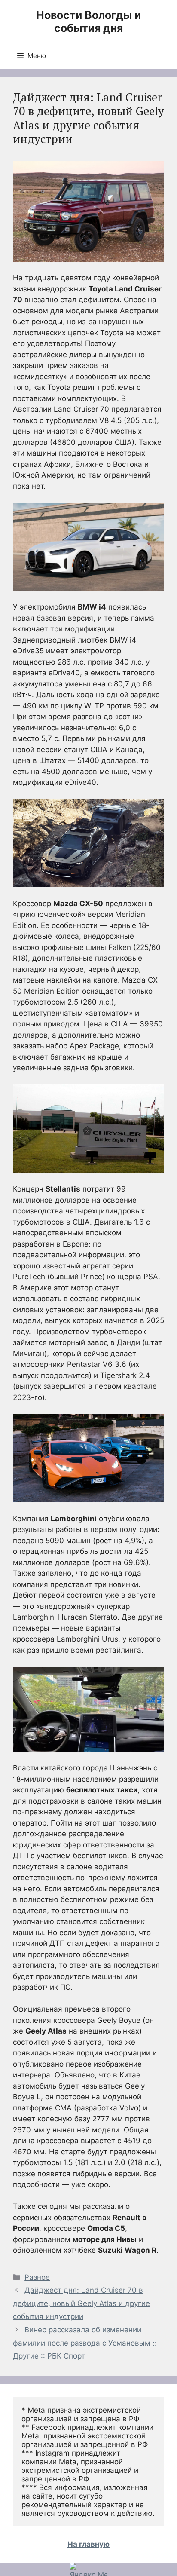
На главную (88, 2544)
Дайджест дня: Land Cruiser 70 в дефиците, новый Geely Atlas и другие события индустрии (81, 2303)
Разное (37, 2277)
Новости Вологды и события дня (88, 21)
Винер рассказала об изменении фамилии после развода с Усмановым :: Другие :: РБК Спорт (85, 2343)
